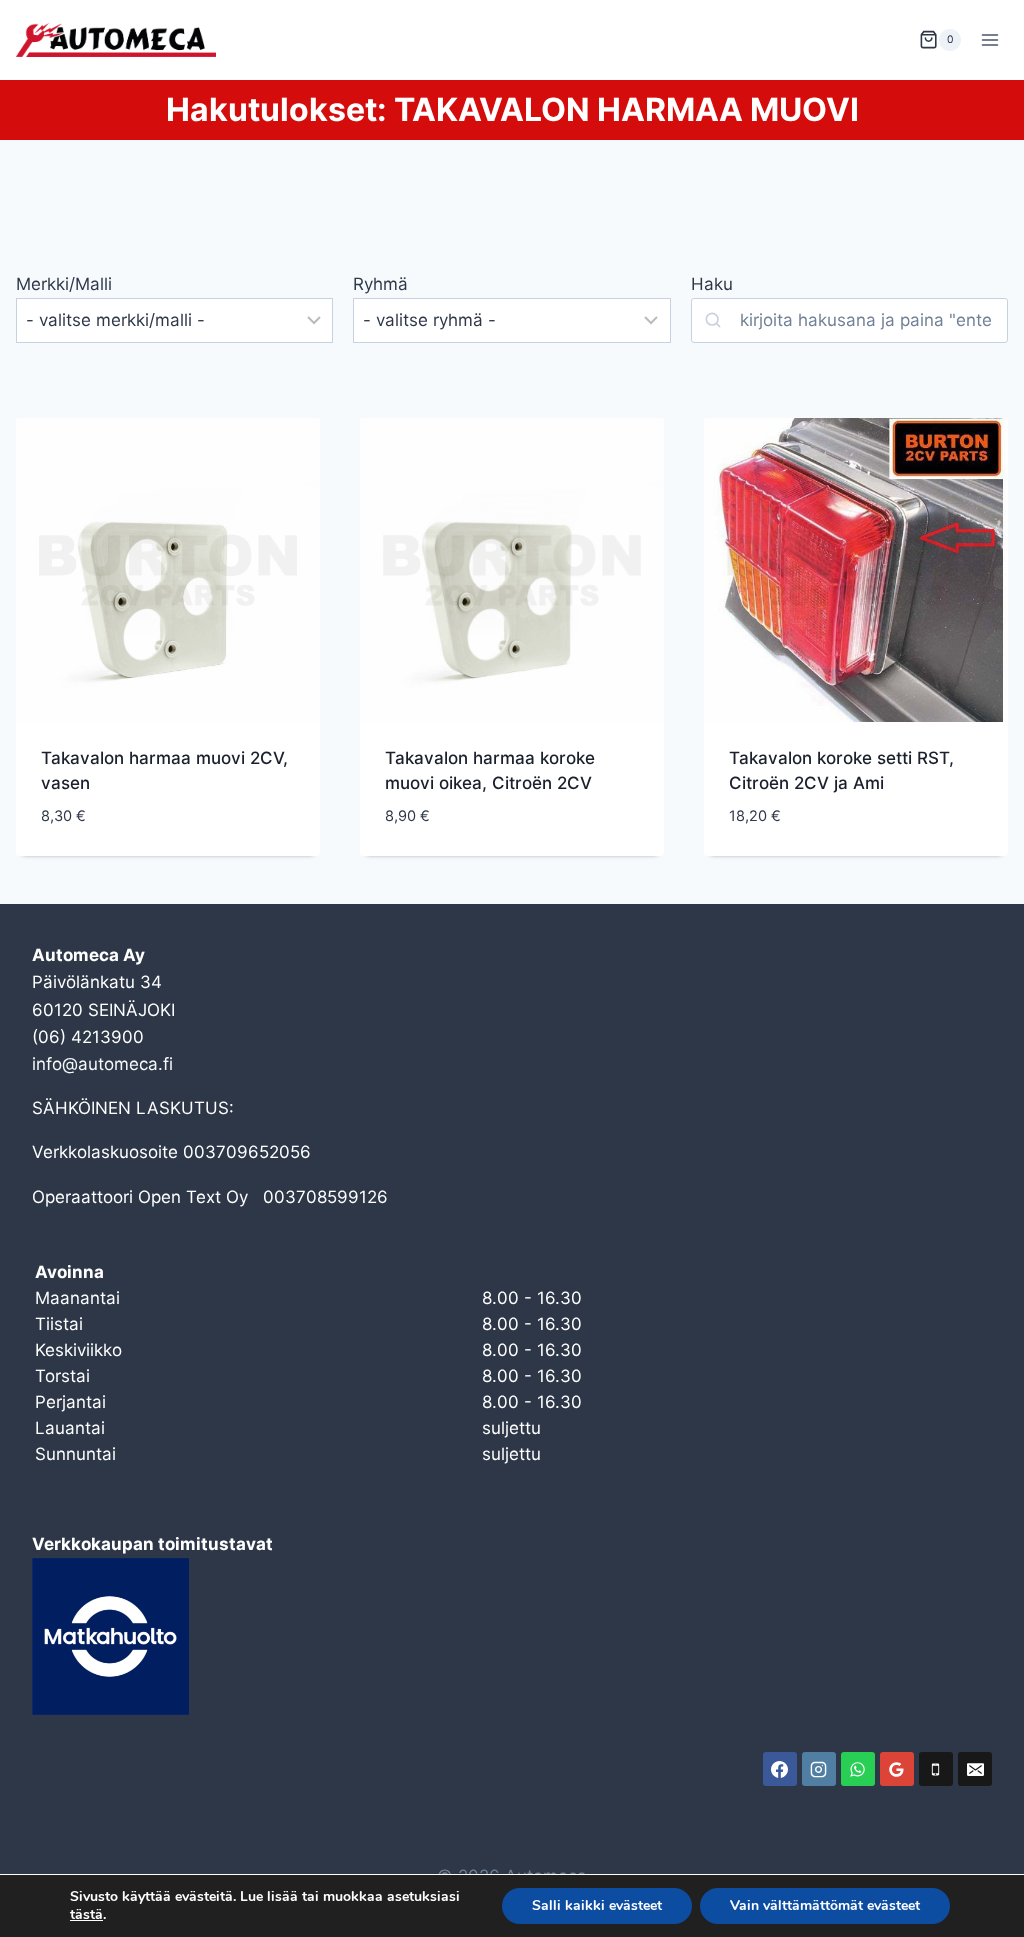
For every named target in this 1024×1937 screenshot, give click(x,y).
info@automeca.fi (102, 1064)
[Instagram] (819, 1769)
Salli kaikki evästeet (597, 1905)
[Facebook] (780, 1769)
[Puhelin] (936, 1769)
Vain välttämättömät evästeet (825, 1905)
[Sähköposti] (975, 1769)
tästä (86, 1915)
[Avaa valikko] (989, 39)
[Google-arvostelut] (897, 1769)
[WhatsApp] (858, 1769)
